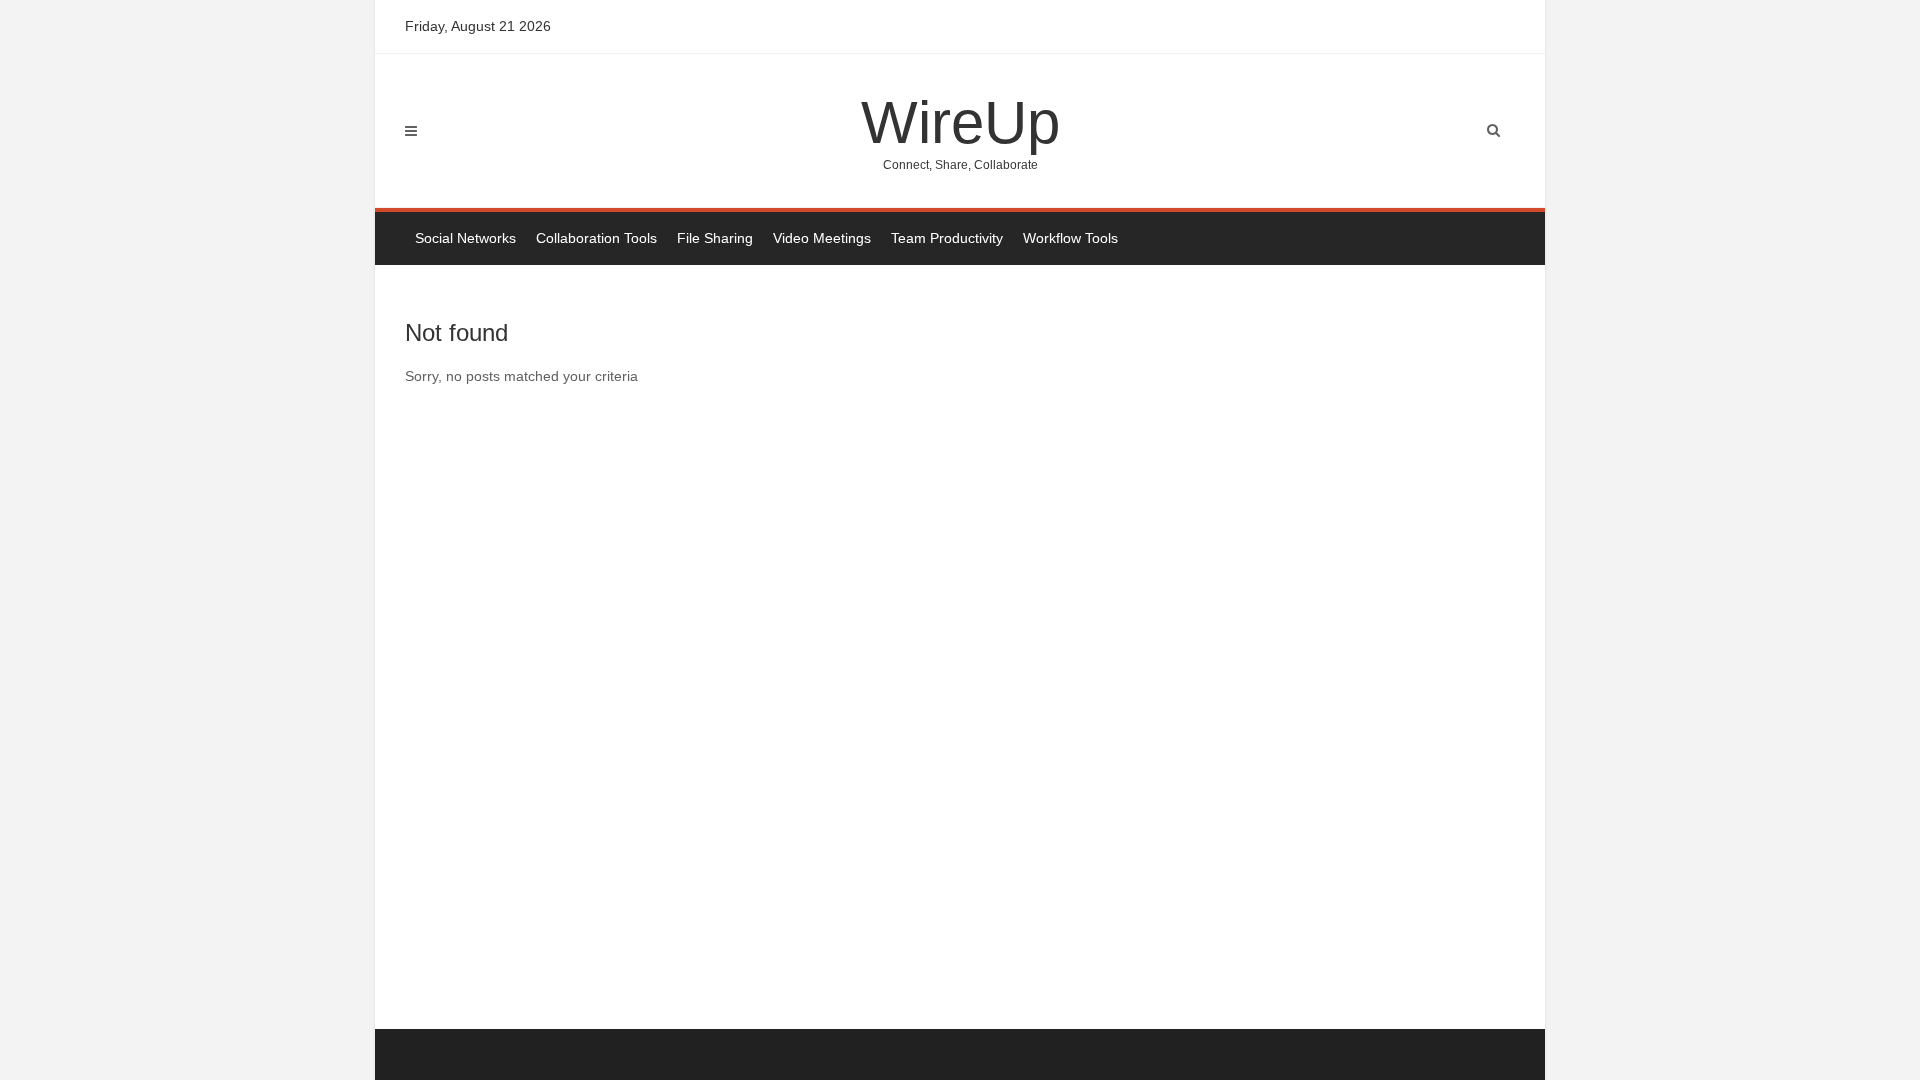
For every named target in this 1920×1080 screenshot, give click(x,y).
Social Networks (465, 238)
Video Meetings (822, 238)
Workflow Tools (1070, 238)
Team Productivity (947, 238)
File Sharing (715, 238)
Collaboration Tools (596, 238)
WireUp (960, 130)
